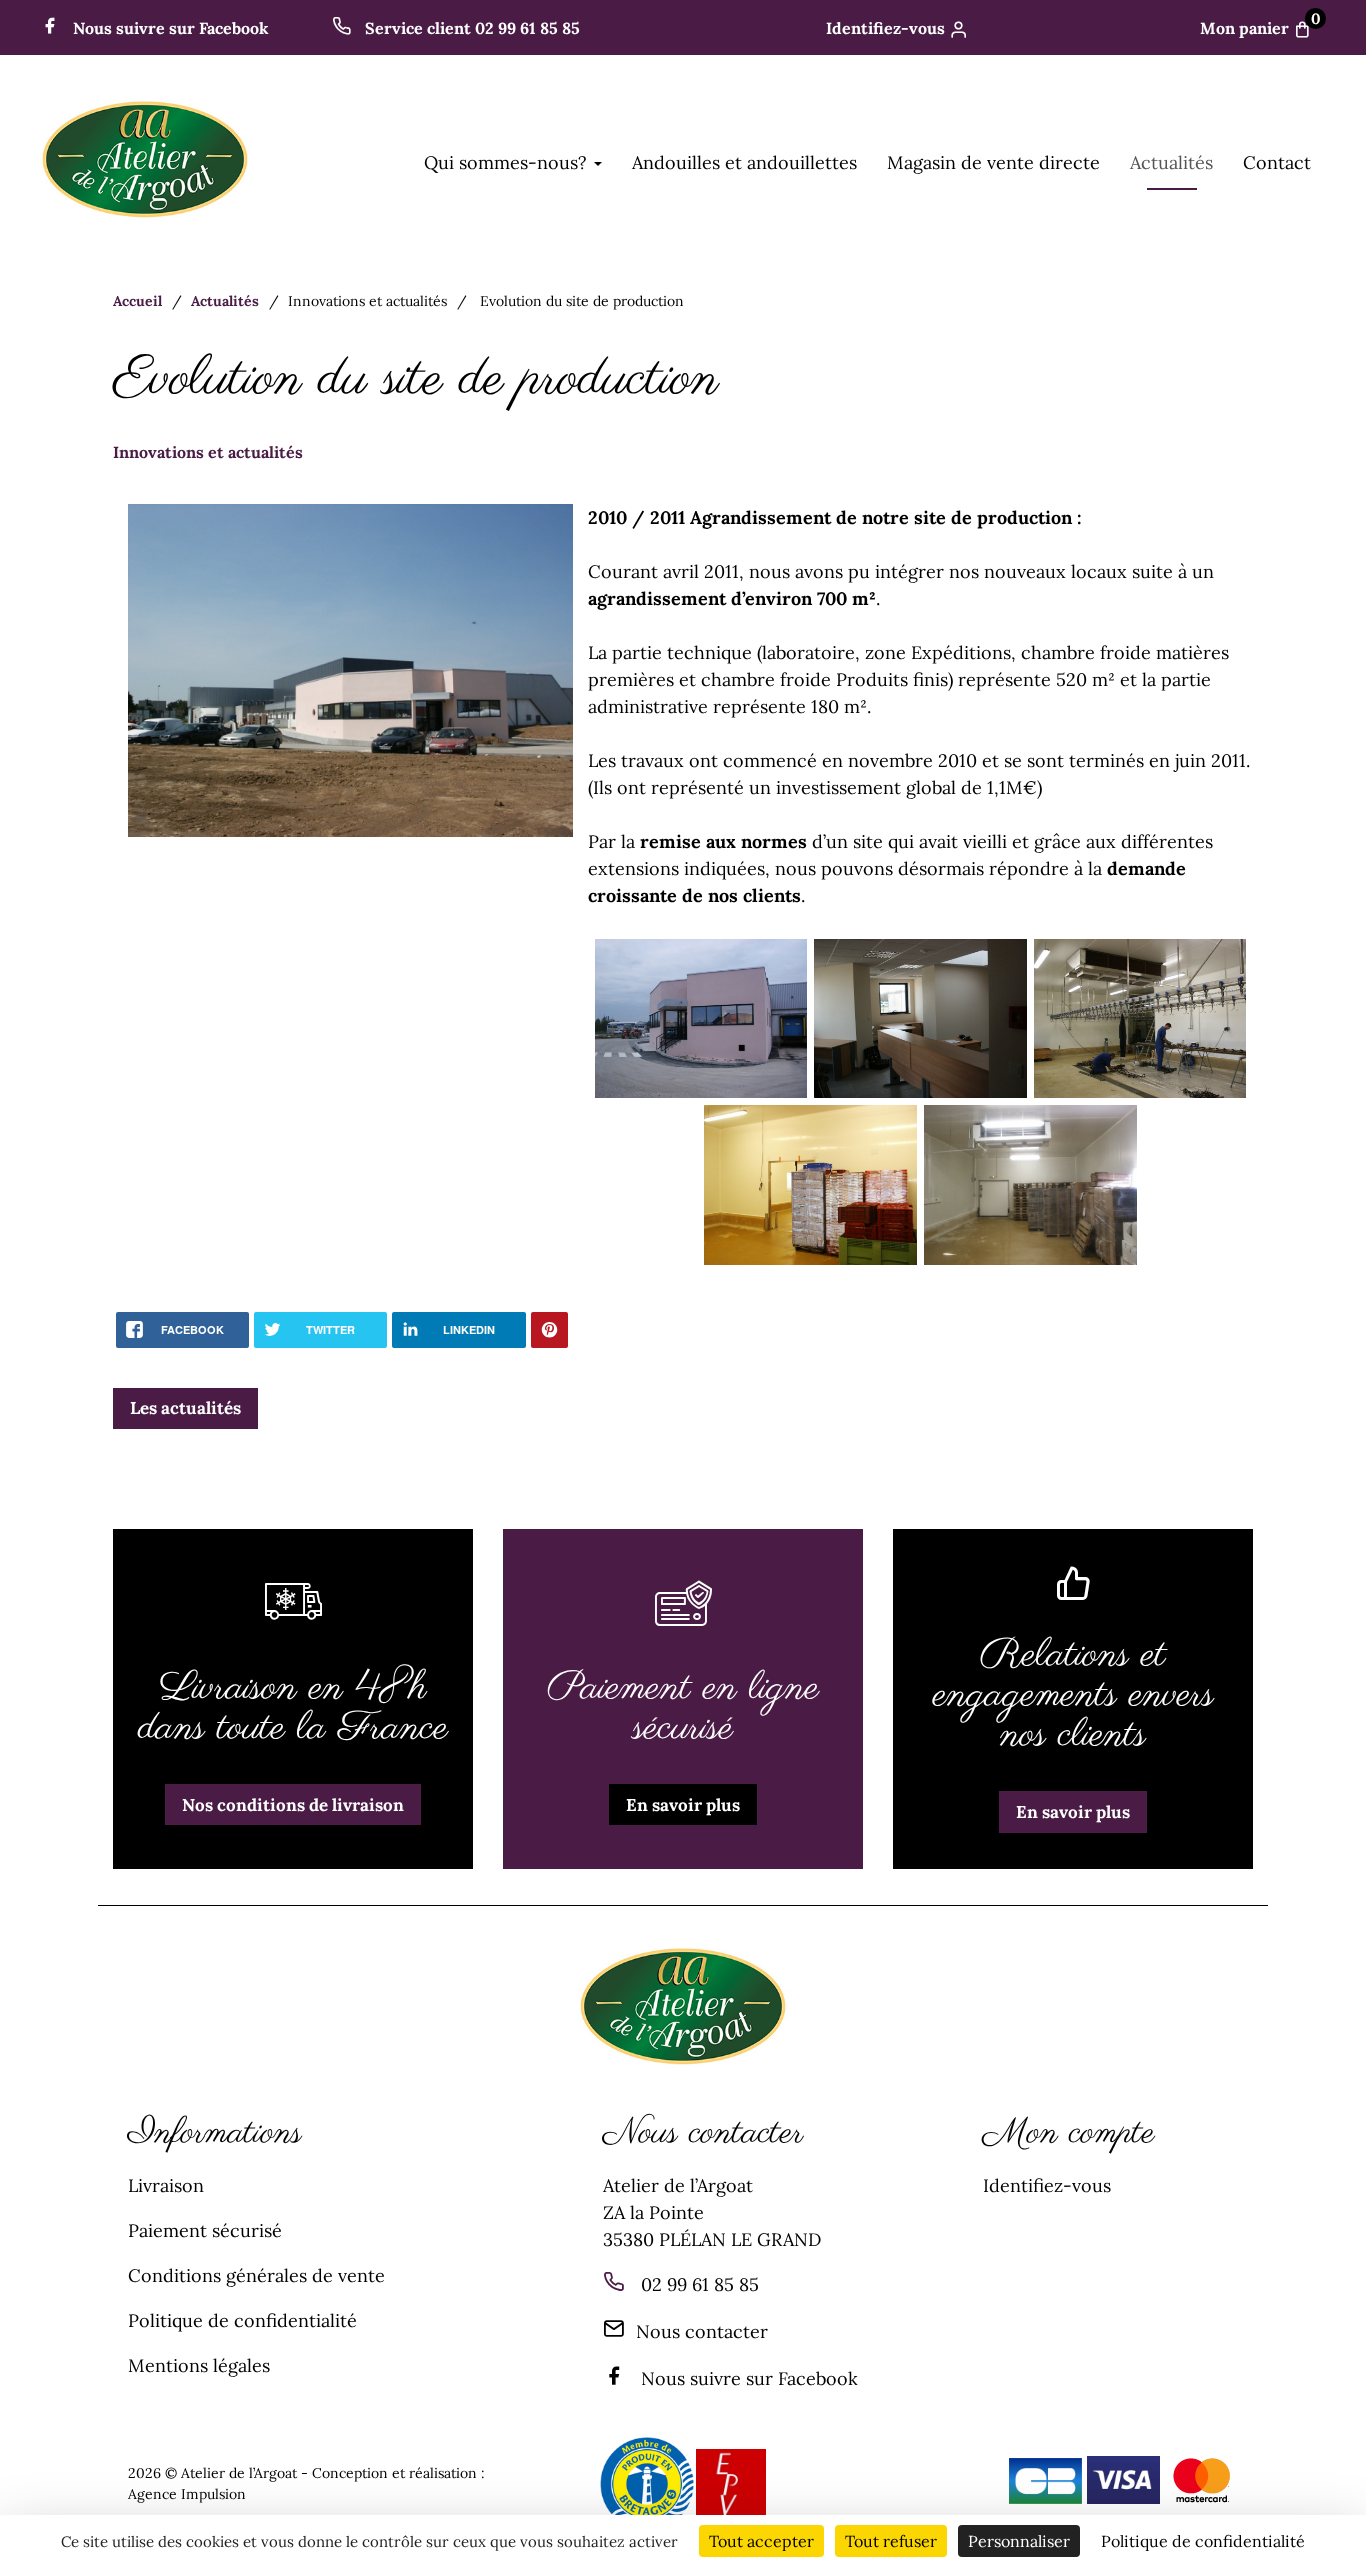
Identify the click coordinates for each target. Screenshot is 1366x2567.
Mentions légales (199, 2365)
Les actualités (185, 1408)
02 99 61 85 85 (700, 2284)
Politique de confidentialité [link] (1203, 2541)
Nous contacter (702, 2331)
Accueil (137, 301)
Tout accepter (761, 2541)
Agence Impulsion (187, 2494)
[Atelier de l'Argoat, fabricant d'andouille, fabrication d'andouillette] (145, 217)
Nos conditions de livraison (293, 1805)
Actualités (1171, 162)
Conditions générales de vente (256, 2275)
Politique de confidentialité (242, 2320)
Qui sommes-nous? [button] (508, 162)
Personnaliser (1019, 2541)
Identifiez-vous (885, 28)
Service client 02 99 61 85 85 (470, 28)
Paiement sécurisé (205, 2230)
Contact (1277, 162)
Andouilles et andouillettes (744, 162)
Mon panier (1260, 28)
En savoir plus (683, 1805)
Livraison (166, 2185)
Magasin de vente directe (993, 162)
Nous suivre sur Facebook (169, 28)
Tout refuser (891, 2541)
